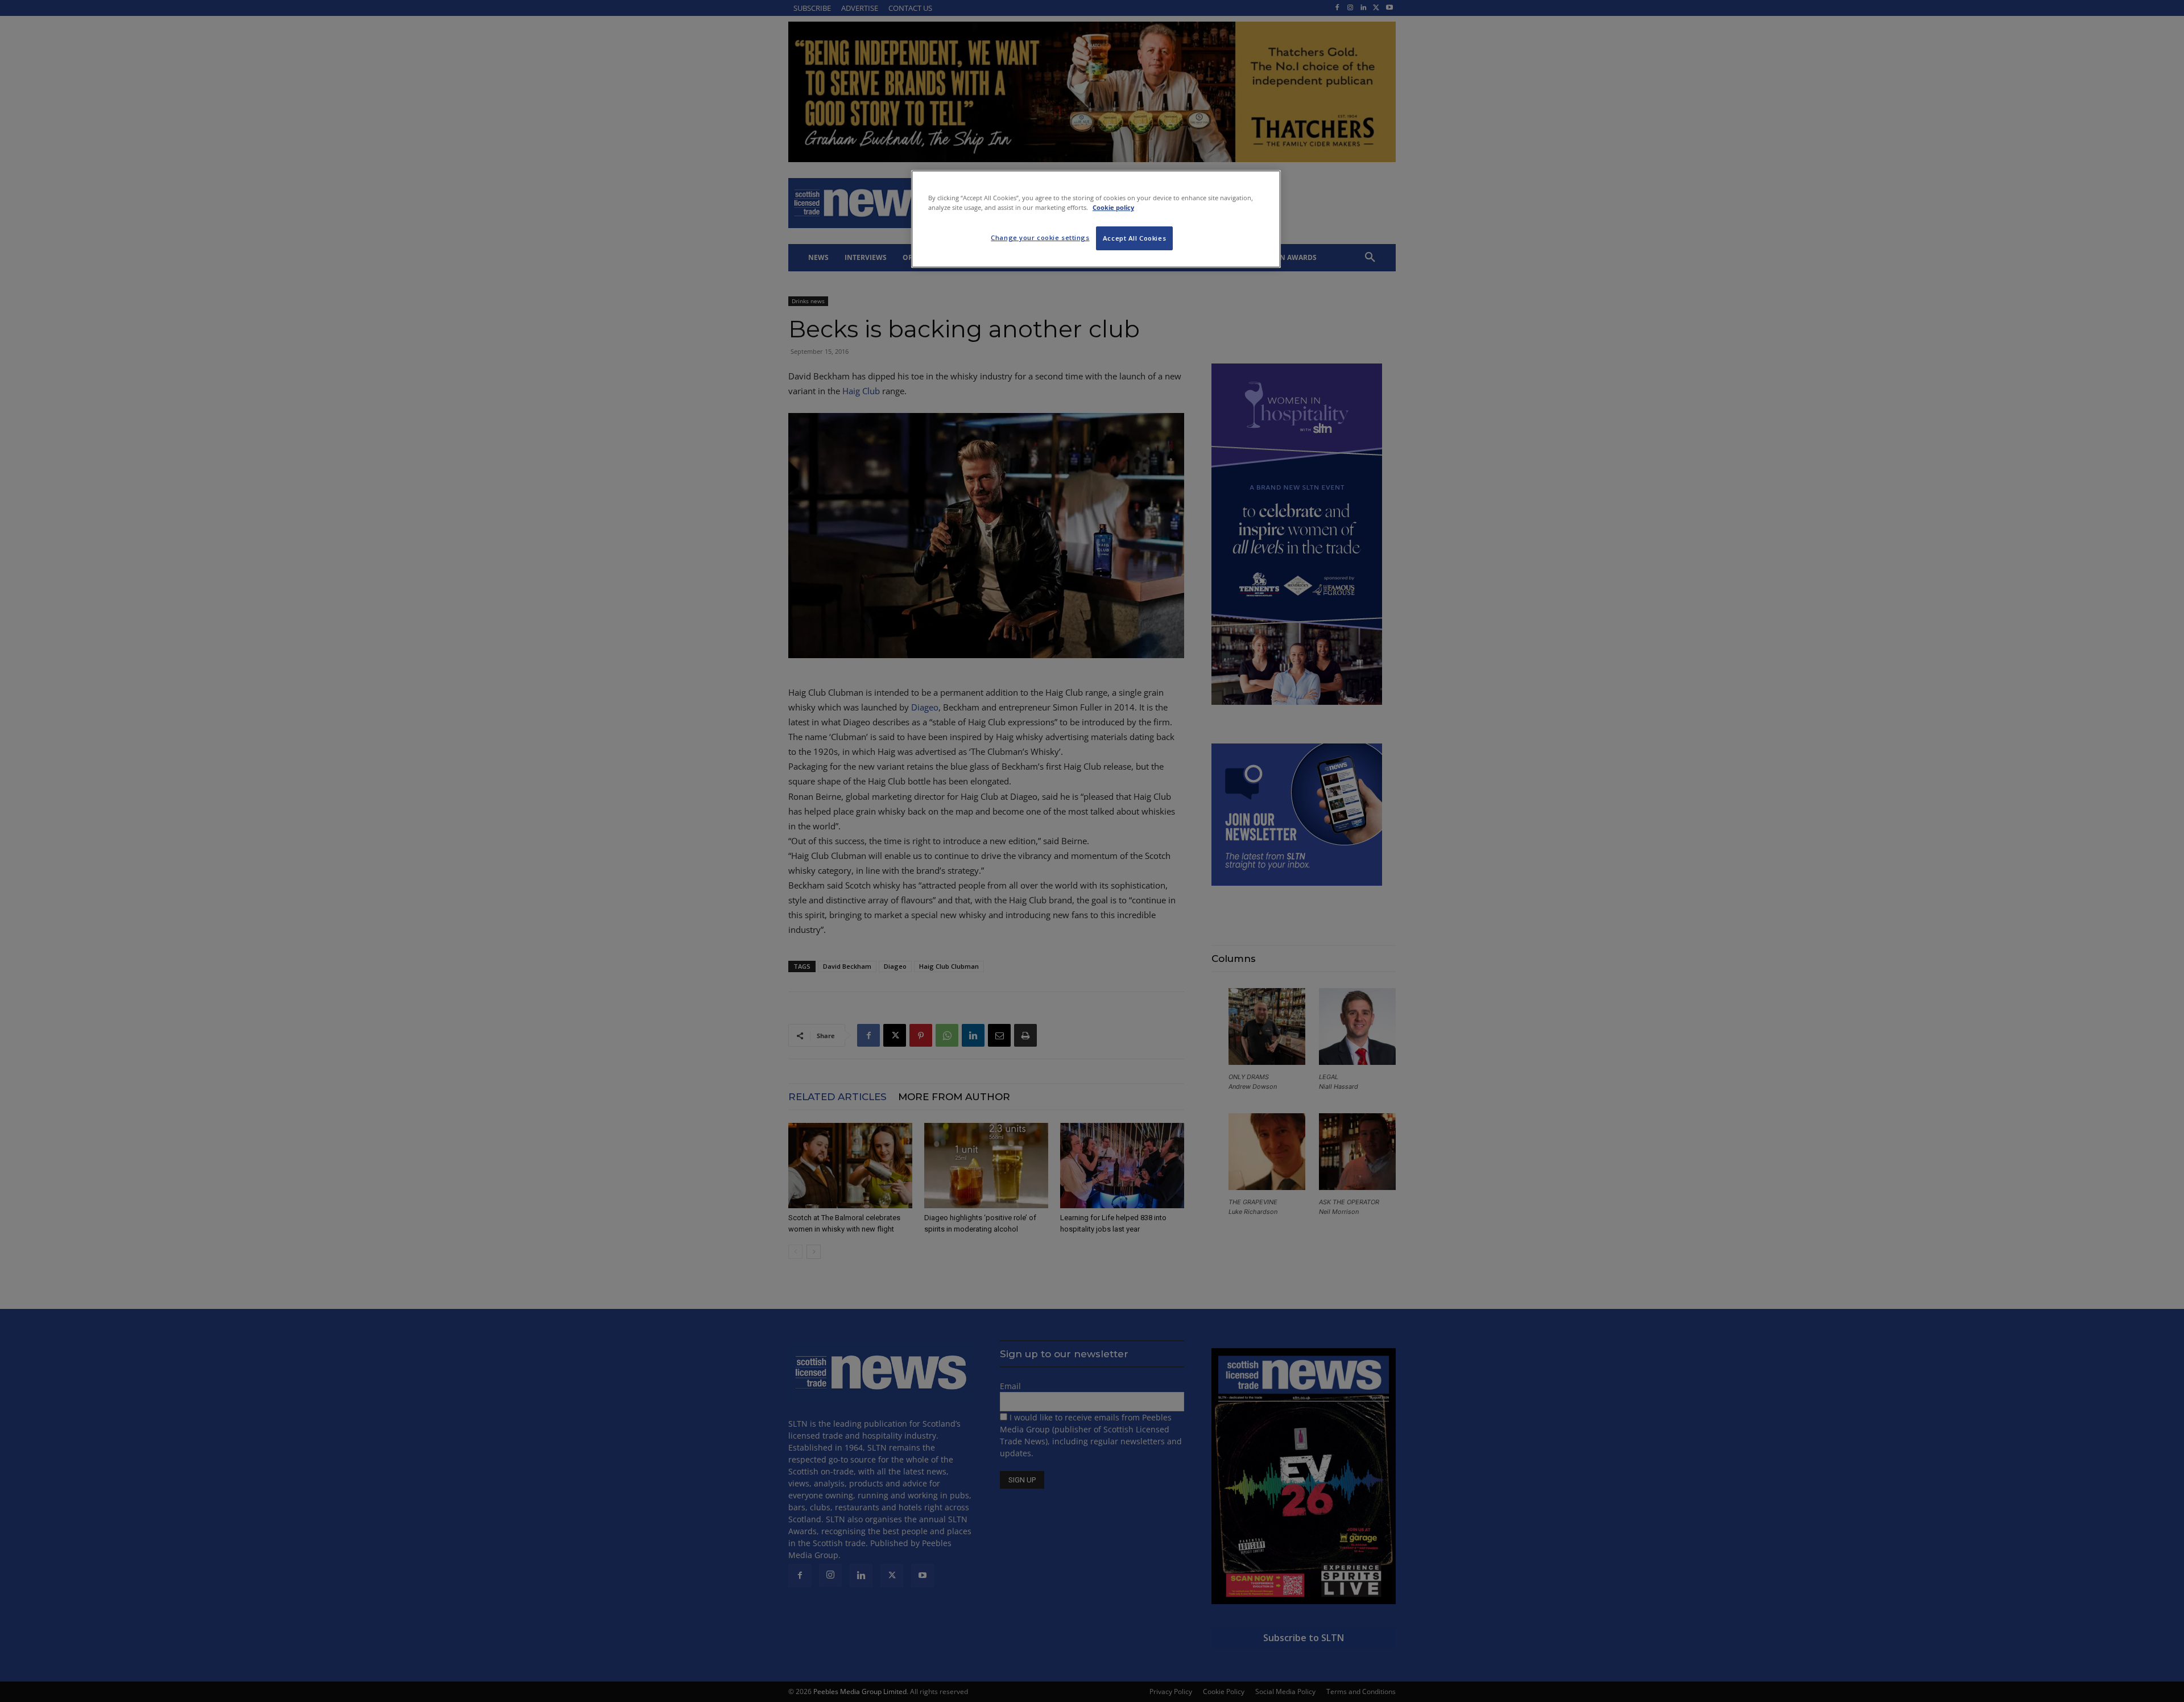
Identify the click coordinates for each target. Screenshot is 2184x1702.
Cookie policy (1113, 207)
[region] (1096, 219)
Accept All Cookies (1134, 238)
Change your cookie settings (1040, 237)
